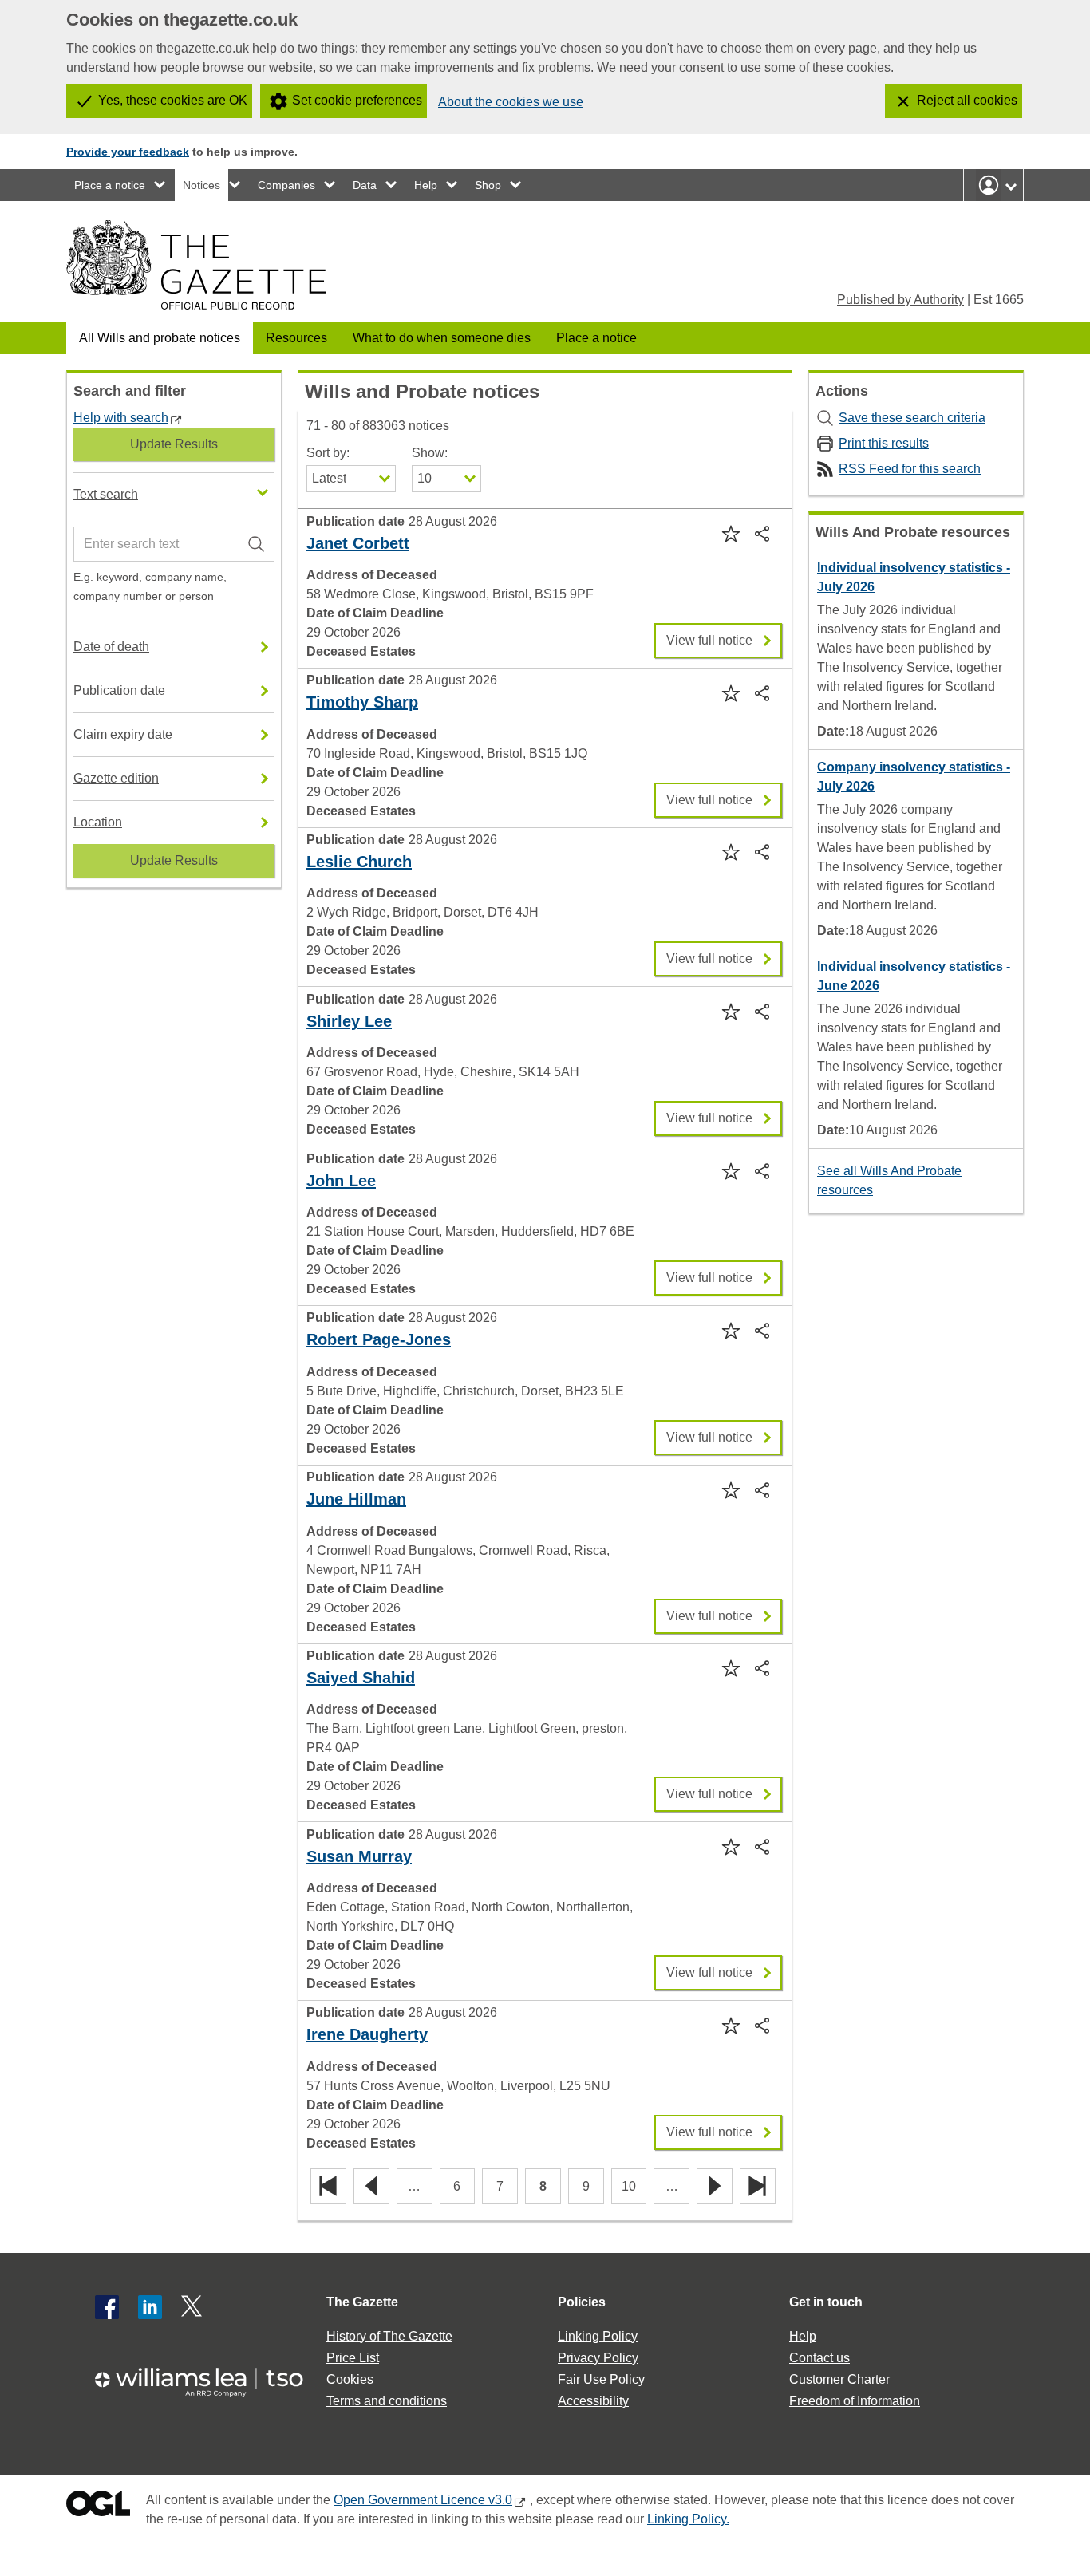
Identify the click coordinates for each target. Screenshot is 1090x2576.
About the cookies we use (511, 102)
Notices (201, 185)
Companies (286, 185)
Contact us (819, 2358)
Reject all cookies (967, 100)
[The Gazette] (196, 265)
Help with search (121, 418)
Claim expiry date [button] (123, 734)
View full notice (709, 635)
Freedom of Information (855, 2401)
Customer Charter (839, 2379)
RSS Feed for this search (910, 469)
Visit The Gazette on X (193, 2307)
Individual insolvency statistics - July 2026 (914, 577)
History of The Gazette (389, 2336)
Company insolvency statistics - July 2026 (914, 777)
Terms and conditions (387, 2401)
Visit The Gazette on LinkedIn (150, 2307)
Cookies (350, 2379)
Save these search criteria (912, 418)
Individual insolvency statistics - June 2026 (914, 976)
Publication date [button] (119, 690)
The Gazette (362, 2302)
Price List (353, 2358)
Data (365, 185)
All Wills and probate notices (160, 338)
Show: (430, 453)
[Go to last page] (758, 2187)
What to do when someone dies (442, 338)
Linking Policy (598, 2336)
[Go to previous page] (371, 2187)
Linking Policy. (688, 2519)
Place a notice (110, 185)
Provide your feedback (128, 152)
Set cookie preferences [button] (357, 100)
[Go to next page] (715, 2187)
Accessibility (593, 2401)
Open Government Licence (98, 2507)
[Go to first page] (328, 2187)
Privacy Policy (598, 2358)
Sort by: (328, 453)
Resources (296, 338)
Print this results (884, 443)
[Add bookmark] (730, 533)
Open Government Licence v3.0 (423, 2500)
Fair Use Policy (601, 2379)
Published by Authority (900, 300)
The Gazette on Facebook (107, 2307)
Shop (488, 185)
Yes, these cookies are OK (173, 100)
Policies (582, 2302)
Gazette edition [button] (116, 778)
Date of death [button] (111, 647)
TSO (208, 2377)
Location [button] (98, 822)
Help (426, 185)
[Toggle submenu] (160, 185)
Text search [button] (106, 494)
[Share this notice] (764, 533)
